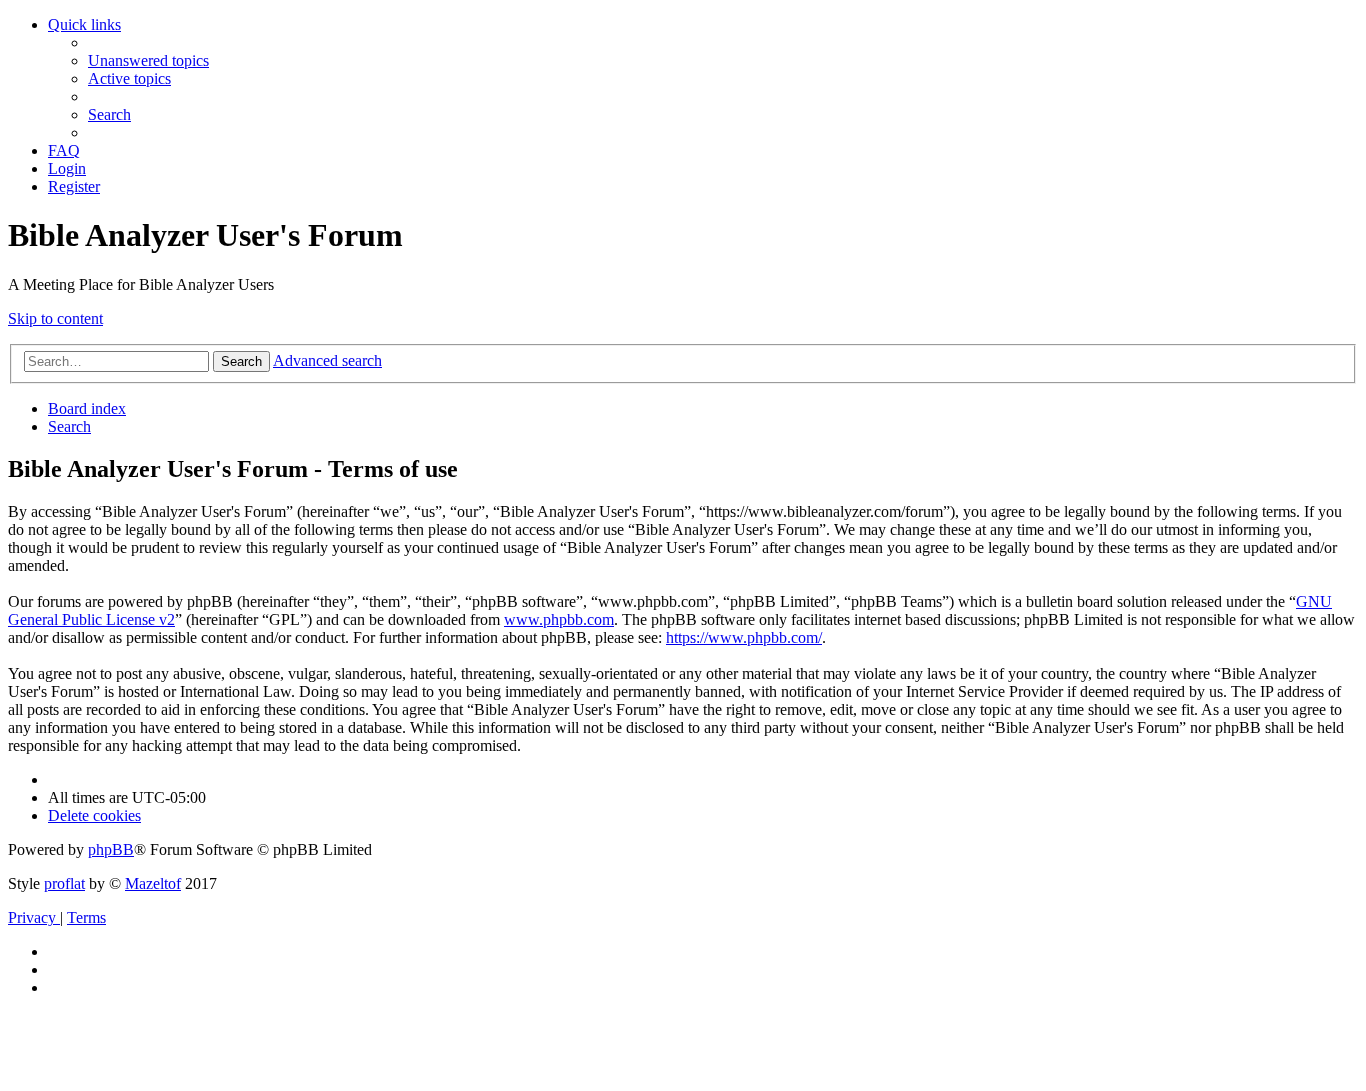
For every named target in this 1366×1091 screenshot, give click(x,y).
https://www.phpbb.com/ (744, 637)
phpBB (111, 849)
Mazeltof (153, 883)
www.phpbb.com (559, 619)
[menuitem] (148, 60)
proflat (64, 883)
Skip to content (55, 318)
